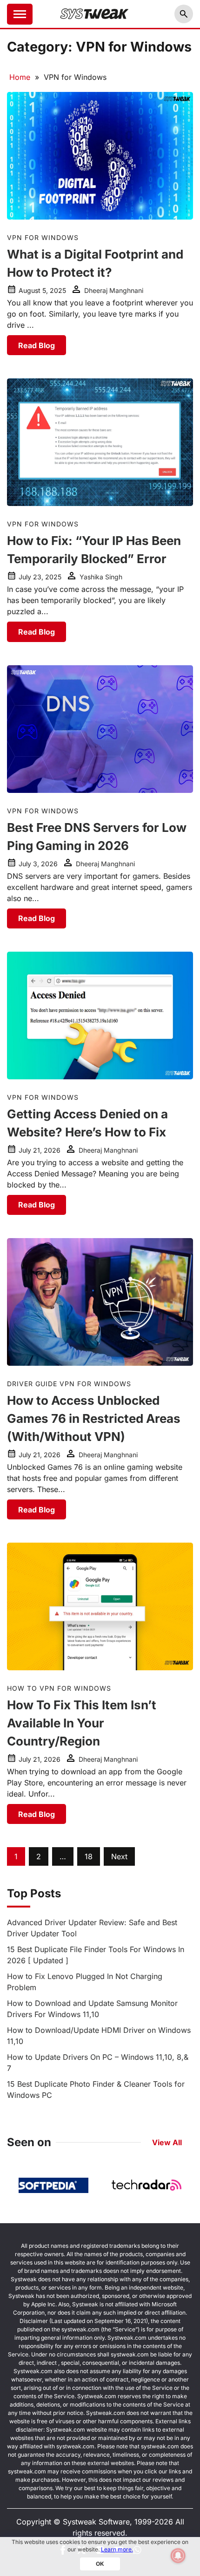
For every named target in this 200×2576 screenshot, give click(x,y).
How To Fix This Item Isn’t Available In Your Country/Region (82, 1723)
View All (167, 2142)
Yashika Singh (101, 577)
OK (100, 2564)
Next (119, 1856)
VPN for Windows (43, 237)
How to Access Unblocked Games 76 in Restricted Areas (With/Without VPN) (94, 1418)
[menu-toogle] (20, 14)
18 (89, 1856)
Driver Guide (32, 1384)
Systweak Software (96, 2522)
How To (22, 1688)
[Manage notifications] (178, 2556)
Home (20, 77)
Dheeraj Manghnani (114, 290)
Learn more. (117, 2549)
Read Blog (37, 345)
